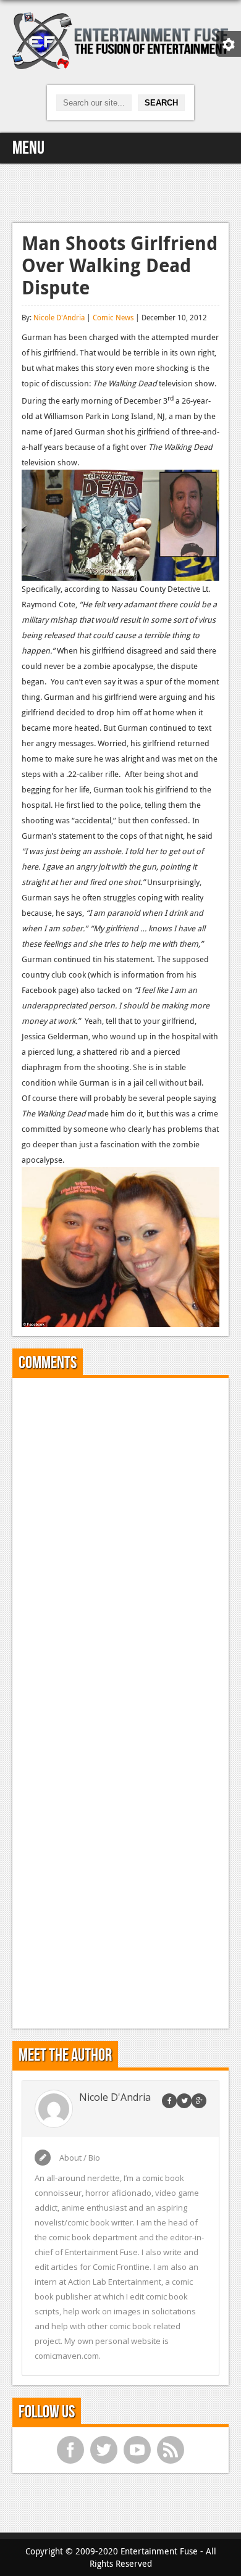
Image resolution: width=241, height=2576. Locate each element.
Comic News (113, 317)
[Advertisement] (120, 191)
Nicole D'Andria (59, 317)
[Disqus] (120, 1542)
